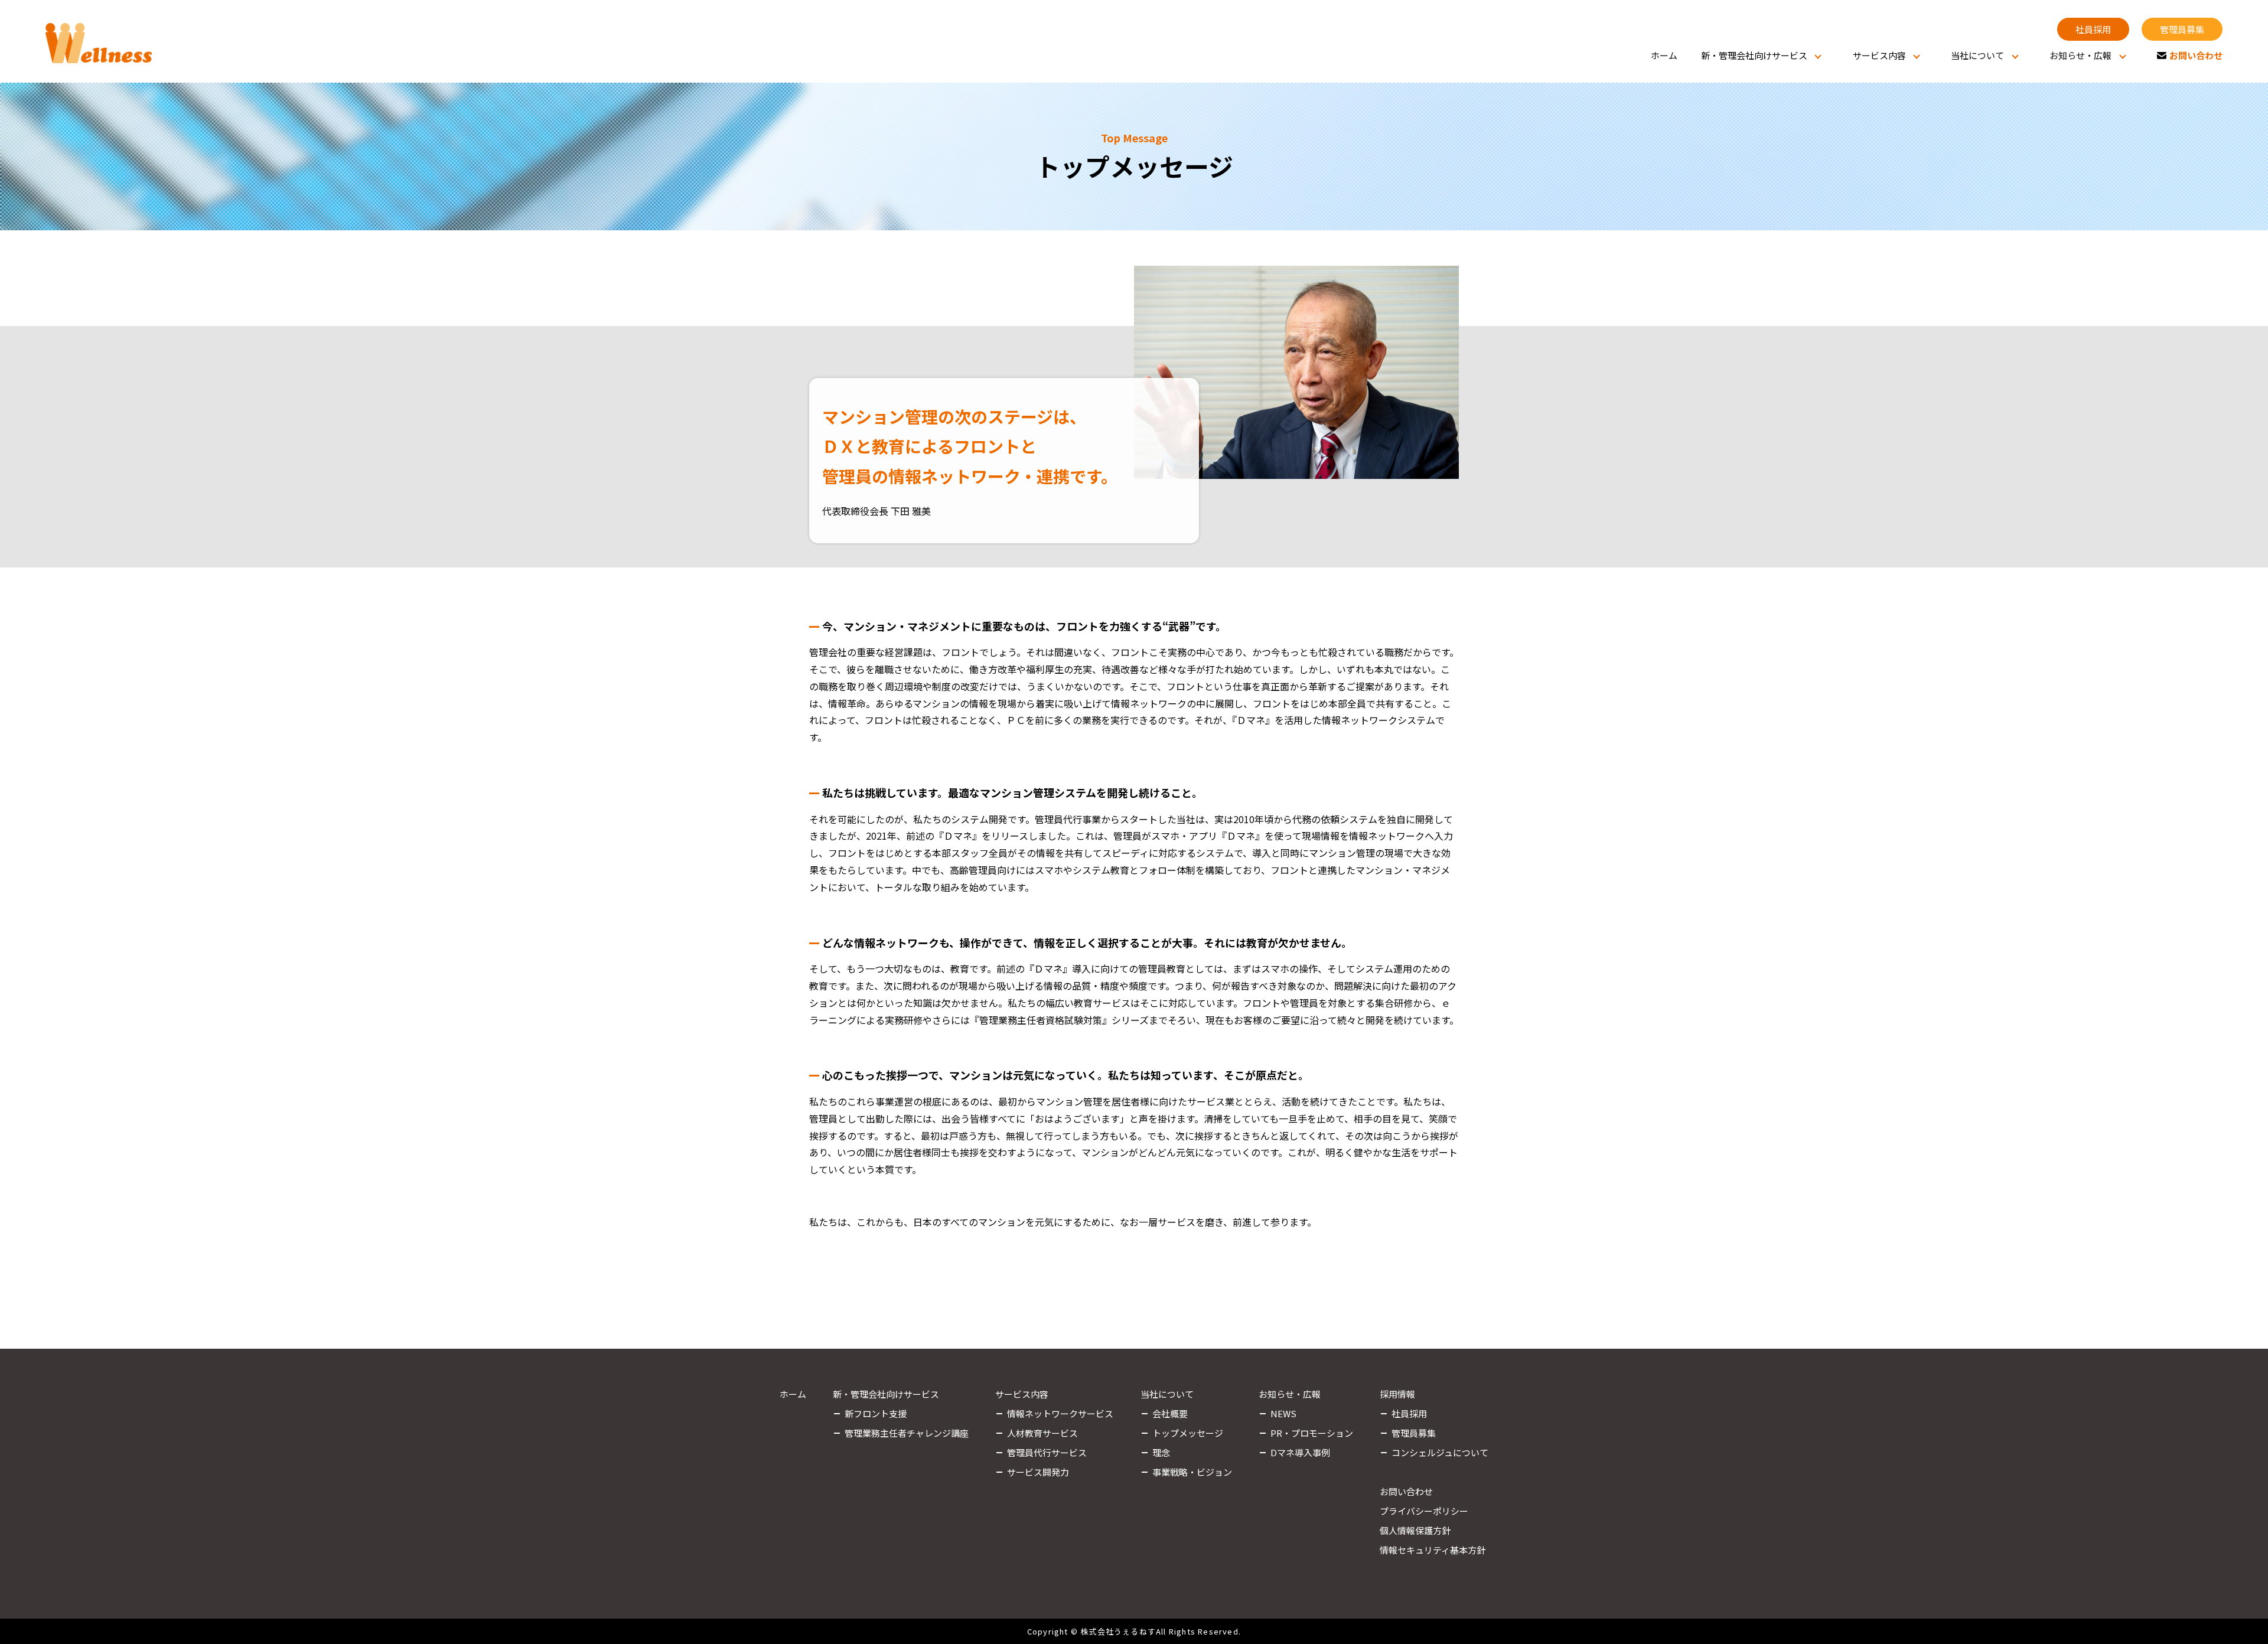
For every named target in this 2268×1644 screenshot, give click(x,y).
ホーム (1664, 55)
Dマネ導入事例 (1300, 1452)
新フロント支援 (876, 1413)
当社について (1977, 55)
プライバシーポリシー (1424, 1511)
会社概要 (1170, 1413)
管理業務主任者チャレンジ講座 (907, 1433)
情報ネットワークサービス (1060, 1413)
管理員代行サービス (1047, 1452)
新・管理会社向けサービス (1754, 55)
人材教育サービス (1042, 1433)
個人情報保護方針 (1415, 1530)
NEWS (1283, 1413)
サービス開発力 (1038, 1472)
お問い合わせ (2196, 55)
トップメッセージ (1188, 1433)
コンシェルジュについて (1440, 1452)
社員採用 (2093, 29)
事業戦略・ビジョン (1192, 1472)
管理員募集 (2182, 29)
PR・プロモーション (1312, 1433)
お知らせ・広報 (2080, 55)
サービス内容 (1879, 55)
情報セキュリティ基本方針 (1433, 1550)
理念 (1161, 1452)
